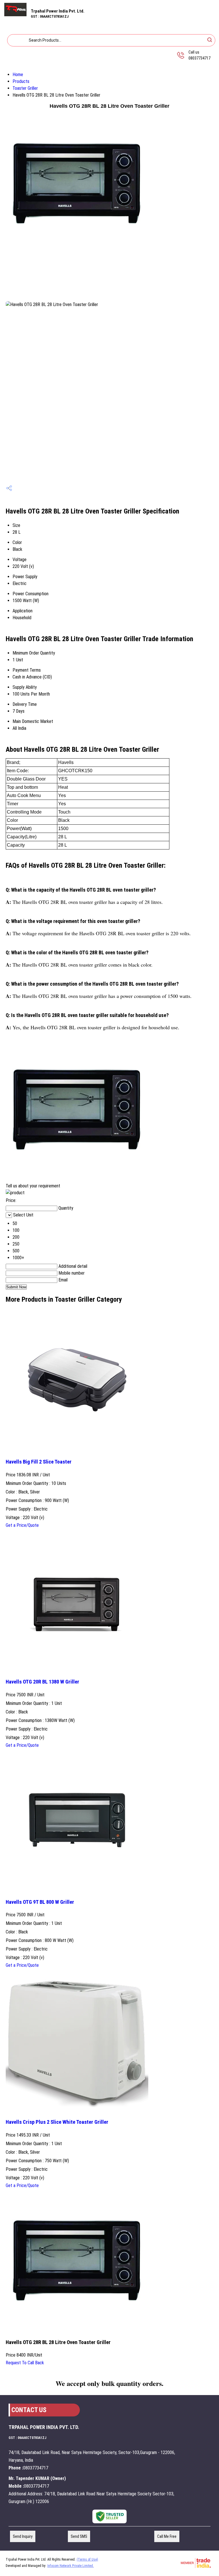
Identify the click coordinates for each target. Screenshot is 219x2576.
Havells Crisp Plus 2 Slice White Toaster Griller (57, 2122)
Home (18, 75)
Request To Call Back (25, 2363)
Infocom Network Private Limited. (71, 2566)
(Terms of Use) (87, 2559)
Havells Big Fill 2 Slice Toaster (39, 1462)
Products (21, 81)
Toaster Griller (25, 88)
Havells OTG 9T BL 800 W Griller (40, 1902)
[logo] (15, 15)
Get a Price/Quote (22, 1525)
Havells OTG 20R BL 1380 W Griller (42, 1682)
